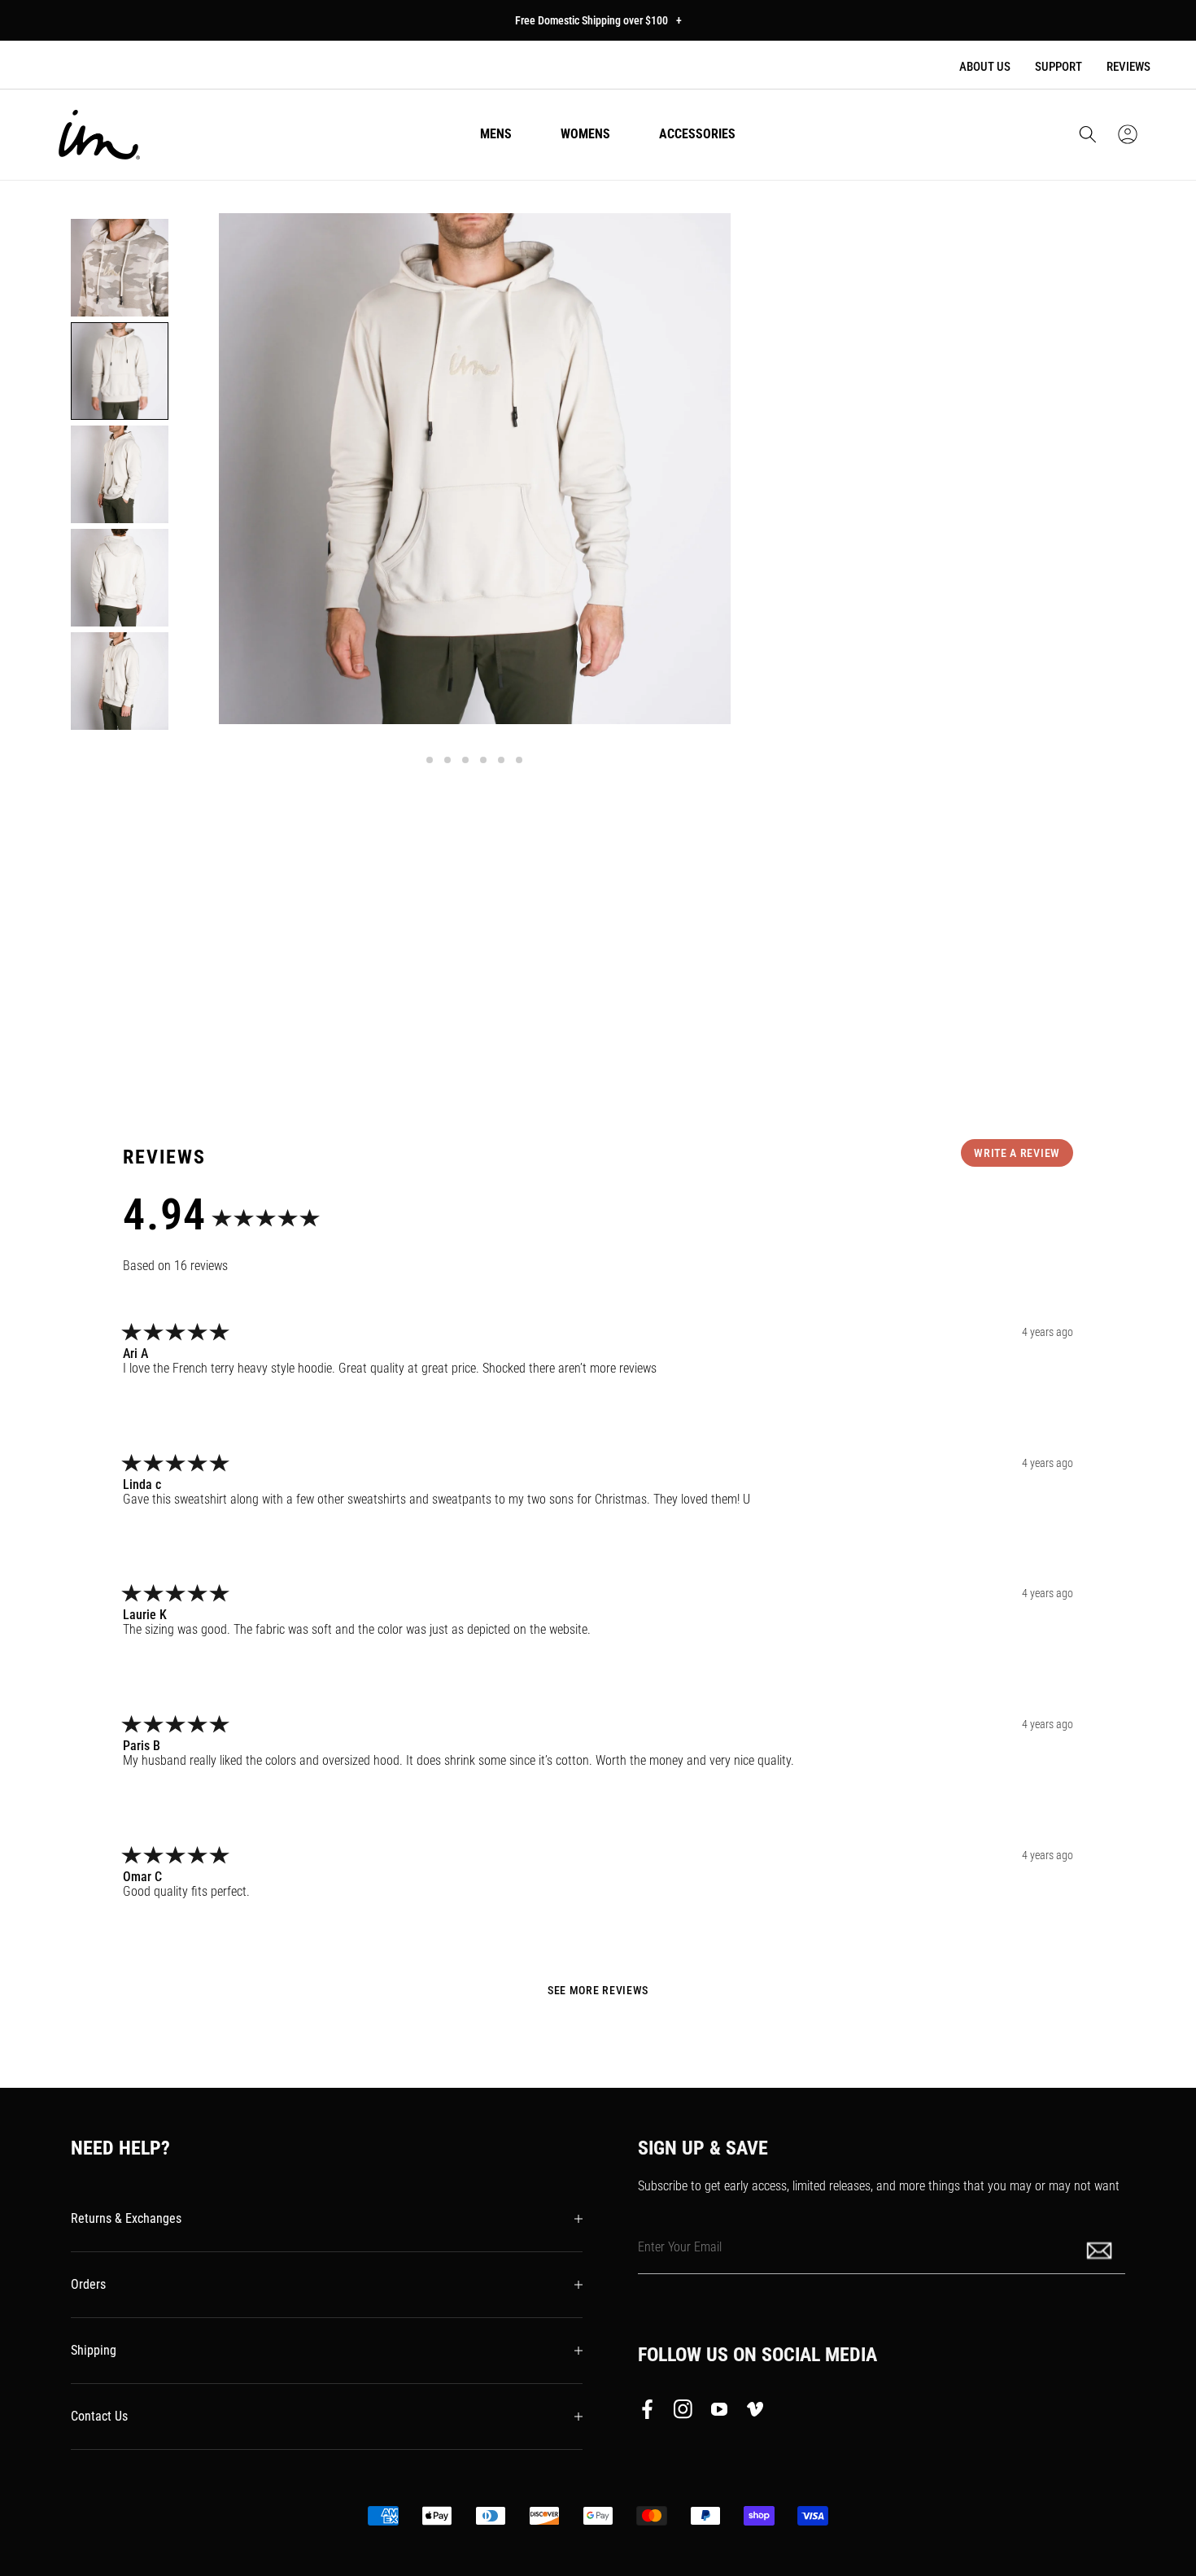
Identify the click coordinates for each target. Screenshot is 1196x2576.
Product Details (837, 943)
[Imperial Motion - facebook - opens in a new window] (652, 2412)
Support (1059, 67)
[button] (1088, 134)
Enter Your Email (680, 2247)
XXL (1072, 572)
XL (1010, 572)
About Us (985, 67)
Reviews (1128, 67)
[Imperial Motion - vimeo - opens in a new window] (755, 2412)
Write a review (1017, 1153)
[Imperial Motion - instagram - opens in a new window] (683, 2412)
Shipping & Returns (847, 993)
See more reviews (598, 1990)
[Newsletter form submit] (1101, 2249)
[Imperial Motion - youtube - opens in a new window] (719, 2412)
